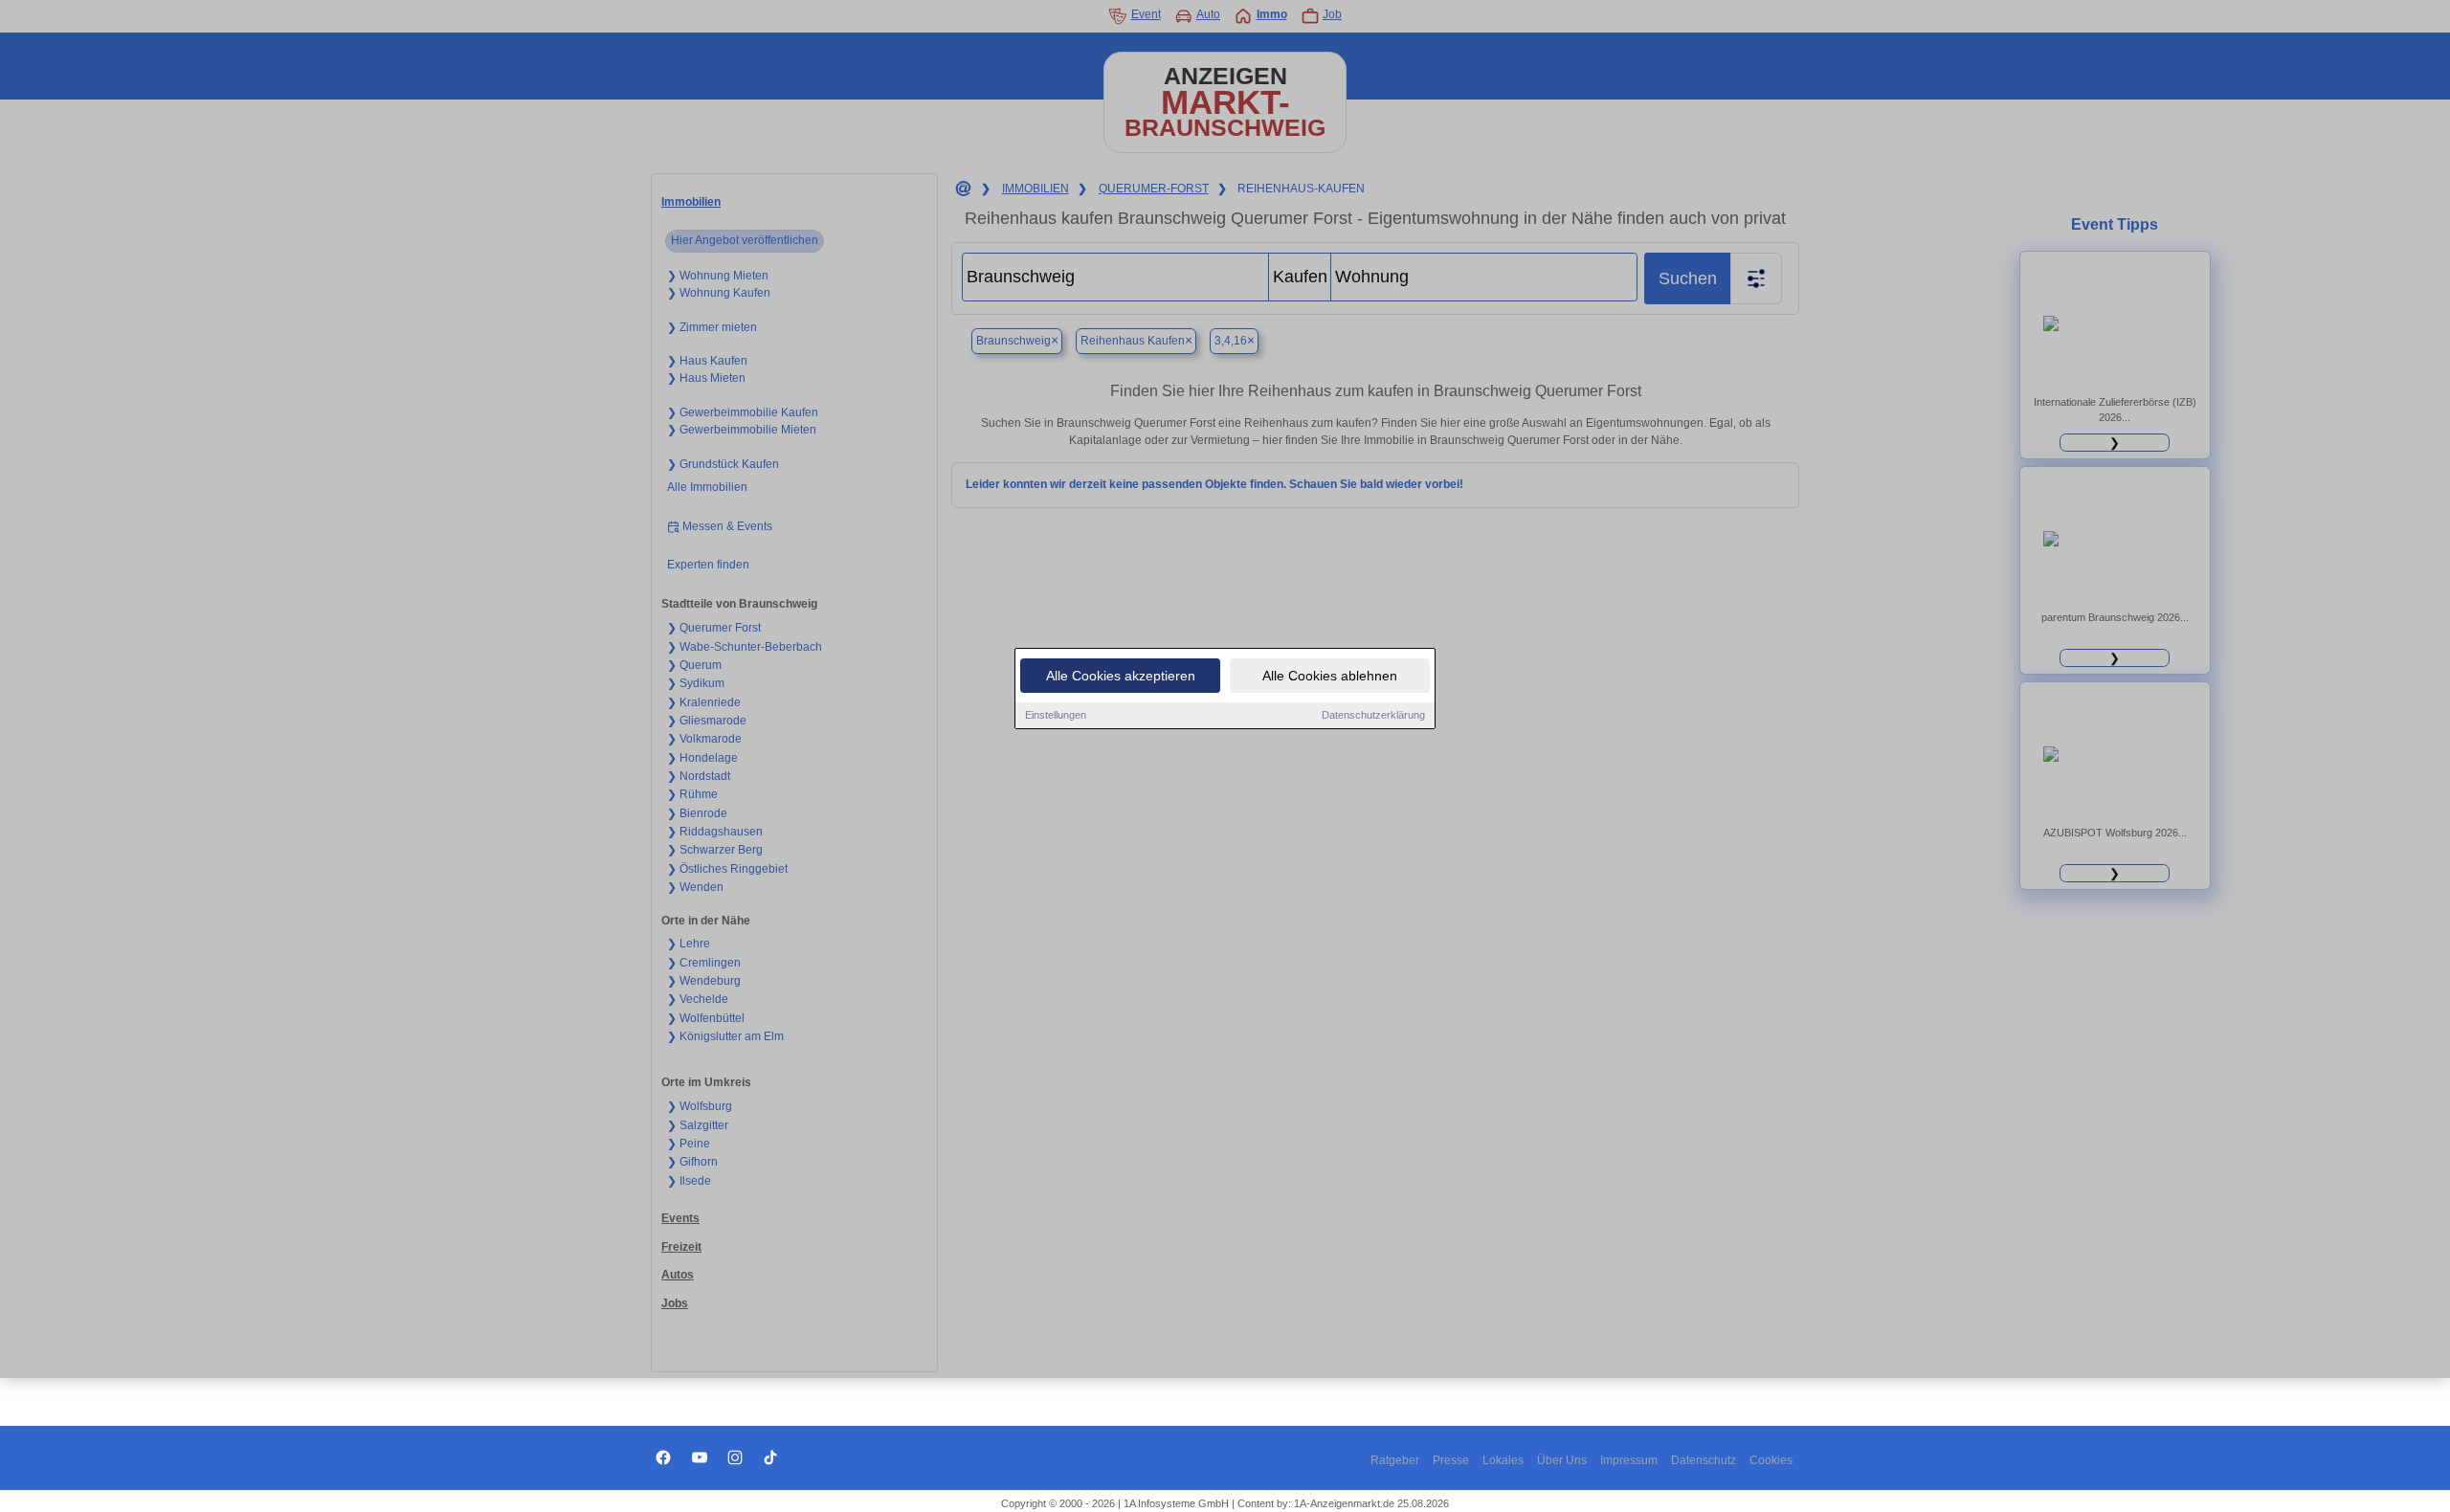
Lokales (1503, 1460)
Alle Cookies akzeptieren (1121, 676)
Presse (1451, 1460)
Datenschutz (1704, 1460)
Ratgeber (1395, 1460)
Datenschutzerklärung (1373, 715)
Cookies (1771, 1460)
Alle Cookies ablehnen (1330, 676)
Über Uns (1562, 1460)
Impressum (1629, 1460)
